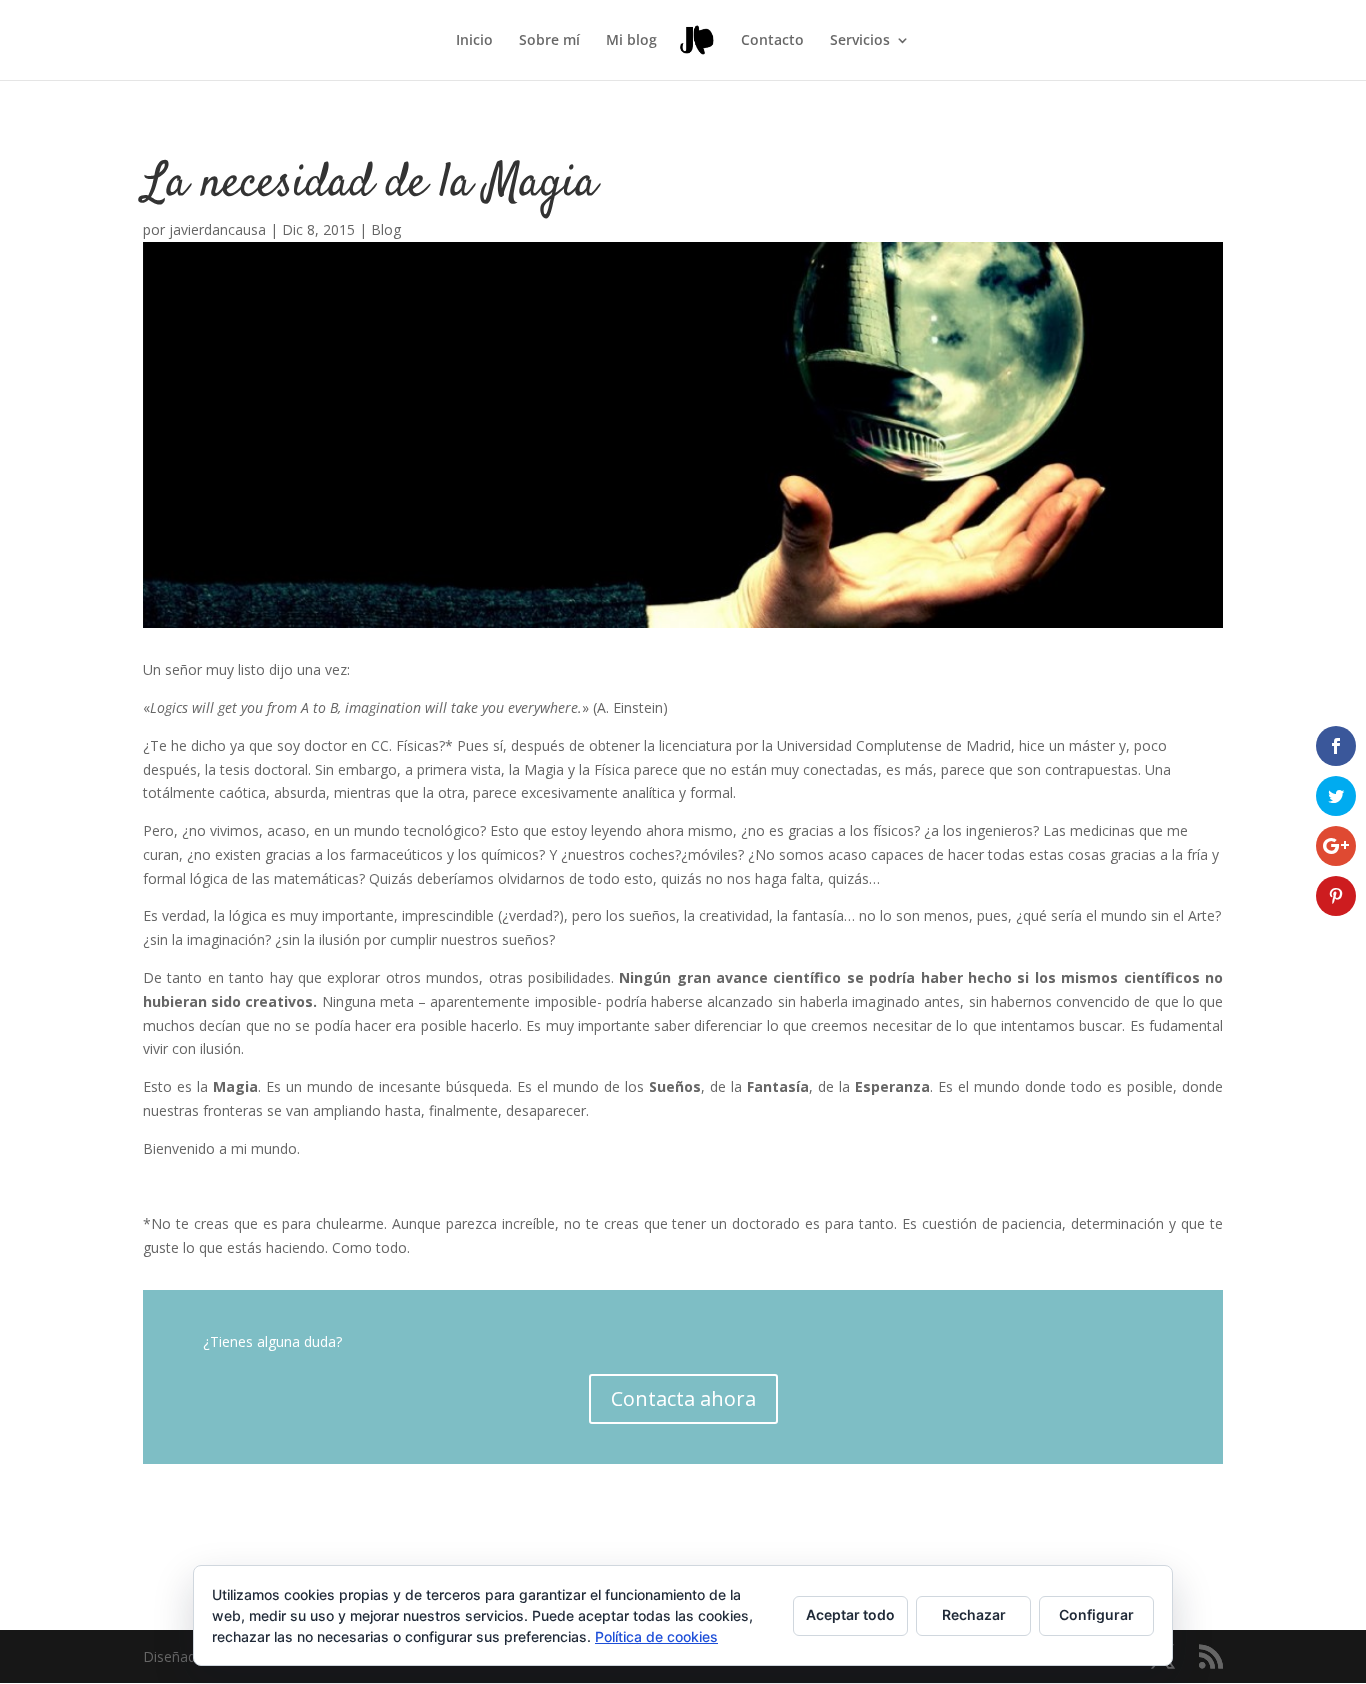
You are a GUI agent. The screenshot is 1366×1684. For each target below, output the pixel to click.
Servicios (860, 41)
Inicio (474, 41)
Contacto (772, 41)
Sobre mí (549, 41)
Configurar (1096, 1614)
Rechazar (974, 1614)
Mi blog (631, 41)
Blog (386, 229)
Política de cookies (656, 1636)
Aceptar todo (850, 1614)
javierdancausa (217, 229)
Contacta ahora (683, 1398)
